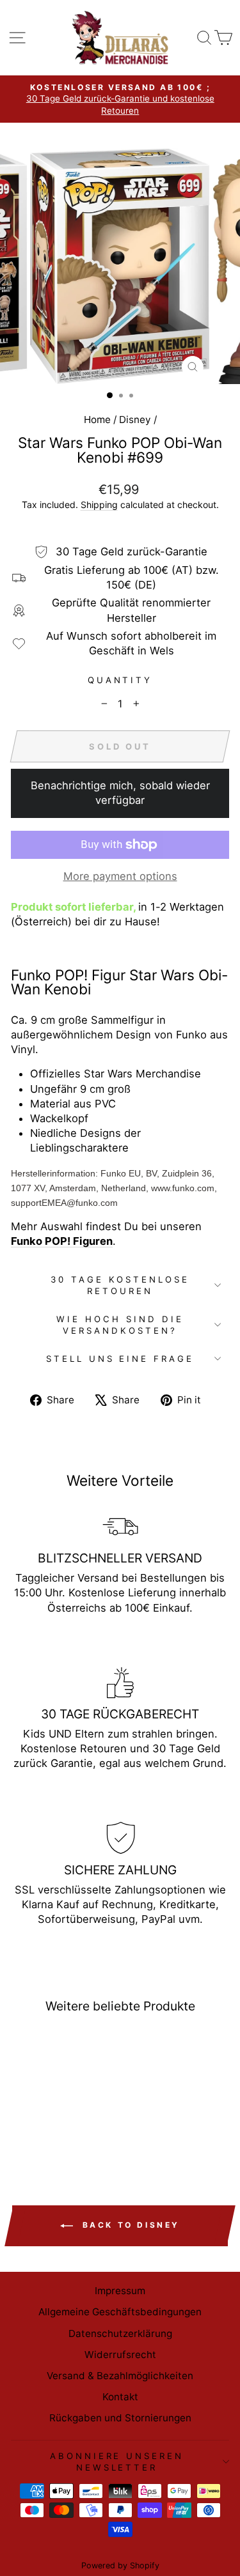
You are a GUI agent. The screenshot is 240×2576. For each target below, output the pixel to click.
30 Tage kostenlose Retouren (120, 1285)
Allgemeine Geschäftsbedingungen (120, 2312)
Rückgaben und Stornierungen (120, 2418)
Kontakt (120, 2397)
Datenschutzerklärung (120, 2333)
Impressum (120, 2291)
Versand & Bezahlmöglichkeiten (120, 2376)
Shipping (99, 505)
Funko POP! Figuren (62, 1241)
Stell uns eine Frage (120, 1359)
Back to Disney (129, 2225)
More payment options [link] (120, 876)
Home (97, 420)
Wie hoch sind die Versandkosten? (120, 1325)
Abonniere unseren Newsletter (117, 2462)
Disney (135, 420)
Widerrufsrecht (120, 2355)
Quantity (120, 680)
